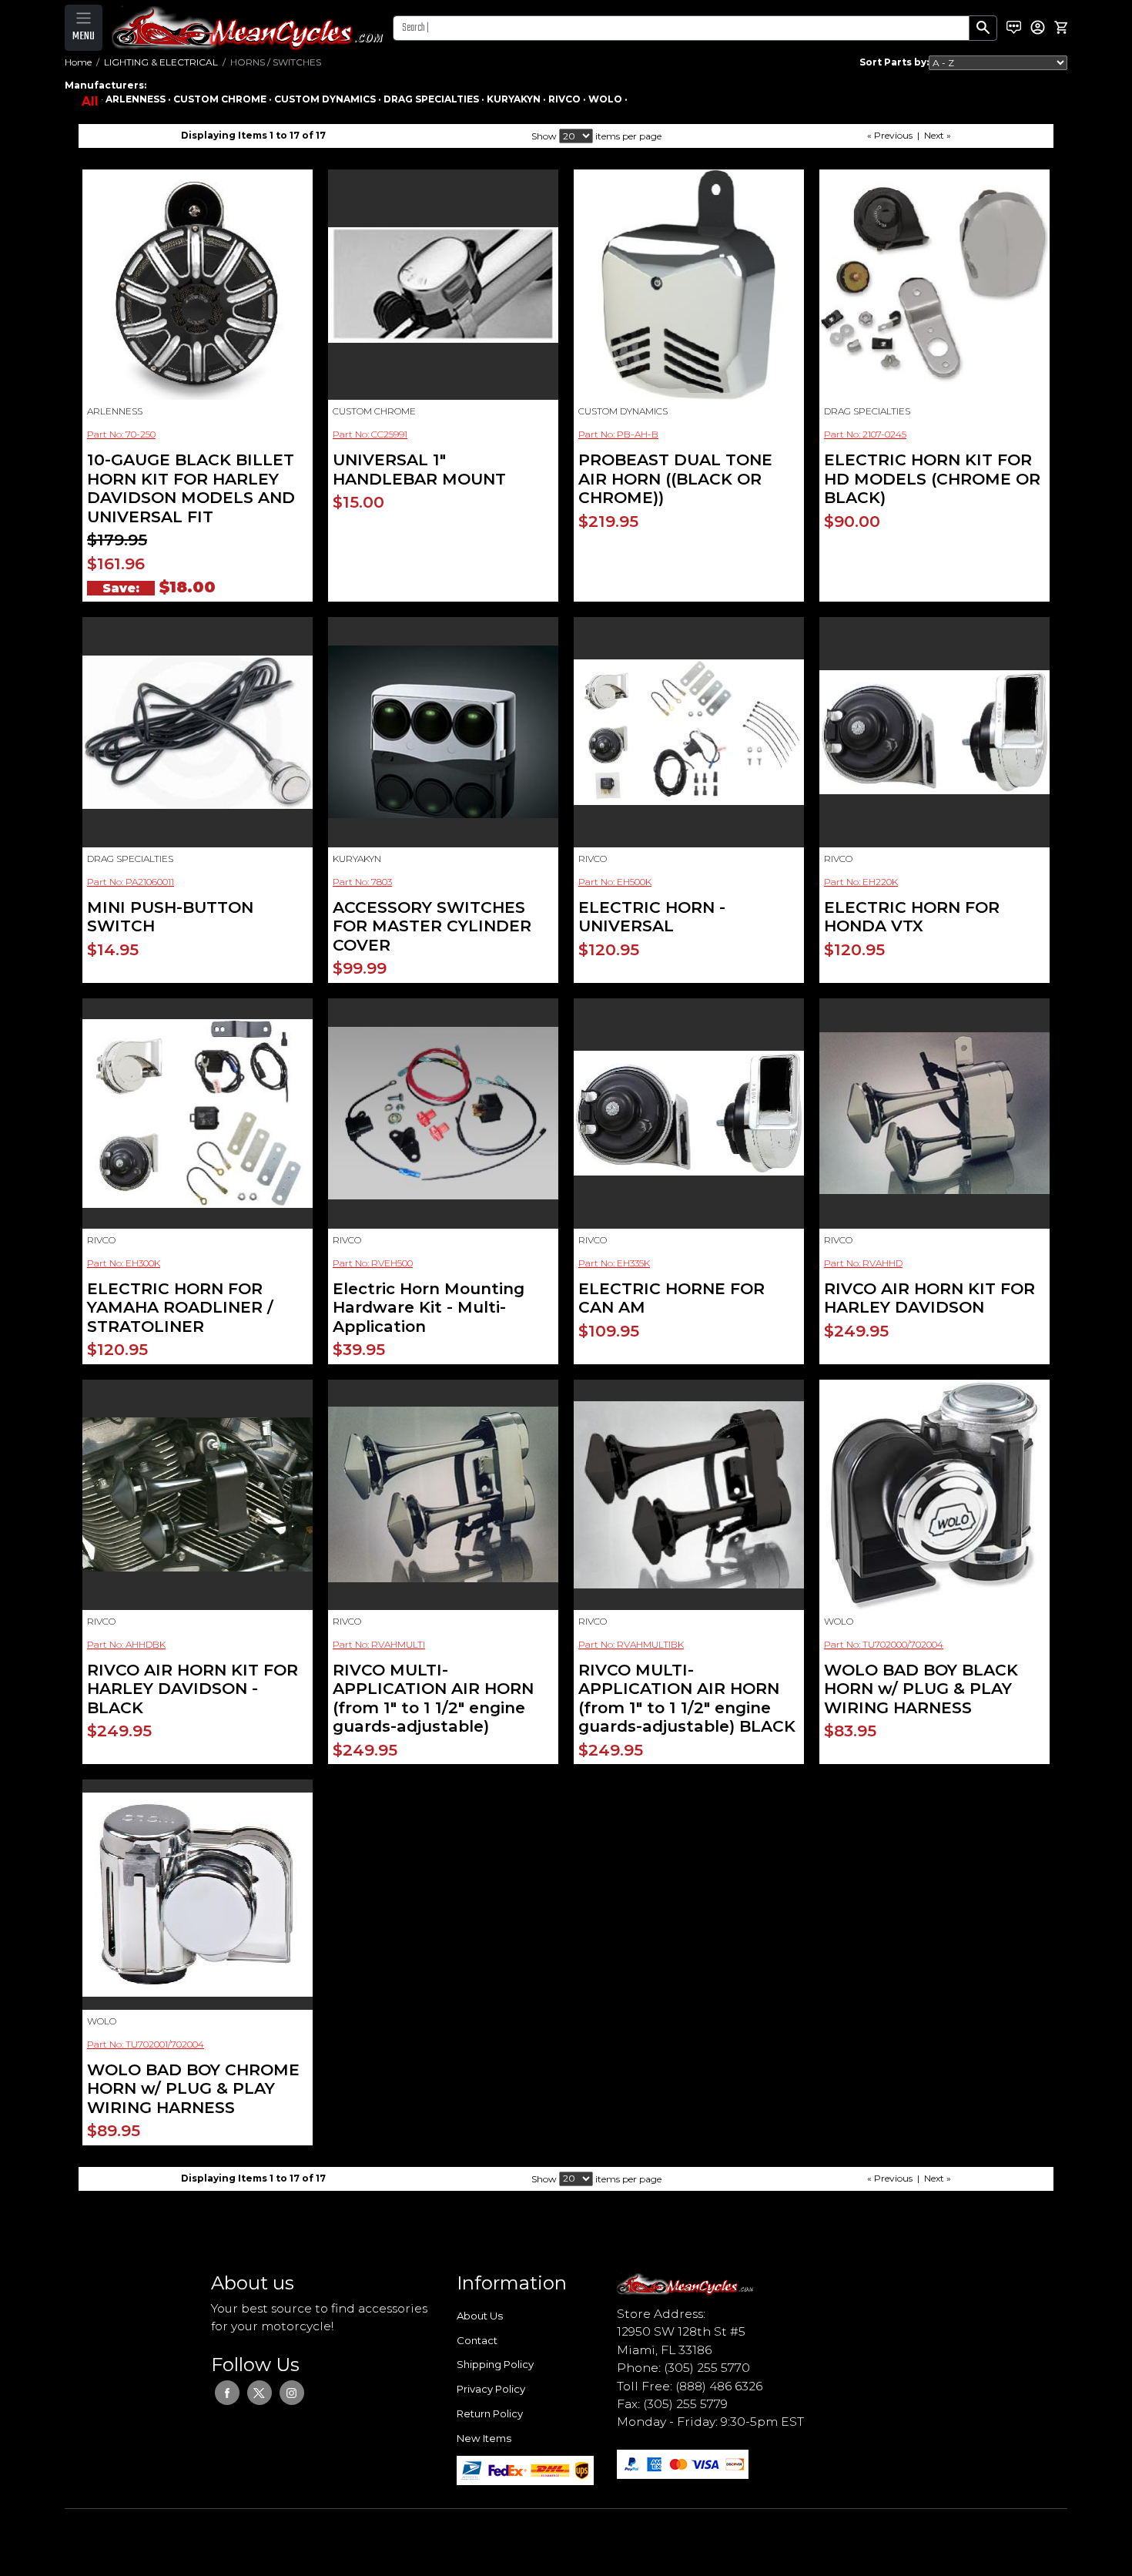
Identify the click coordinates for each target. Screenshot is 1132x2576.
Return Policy (490, 2413)
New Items (484, 2438)
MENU (84, 36)
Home (78, 62)
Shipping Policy (495, 2364)
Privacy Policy (491, 2389)
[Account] (1038, 27)
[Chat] (1014, 28)
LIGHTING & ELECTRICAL (161, 62)
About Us (480, 2316)
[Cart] (1061, 28)
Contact (477, 2340)
